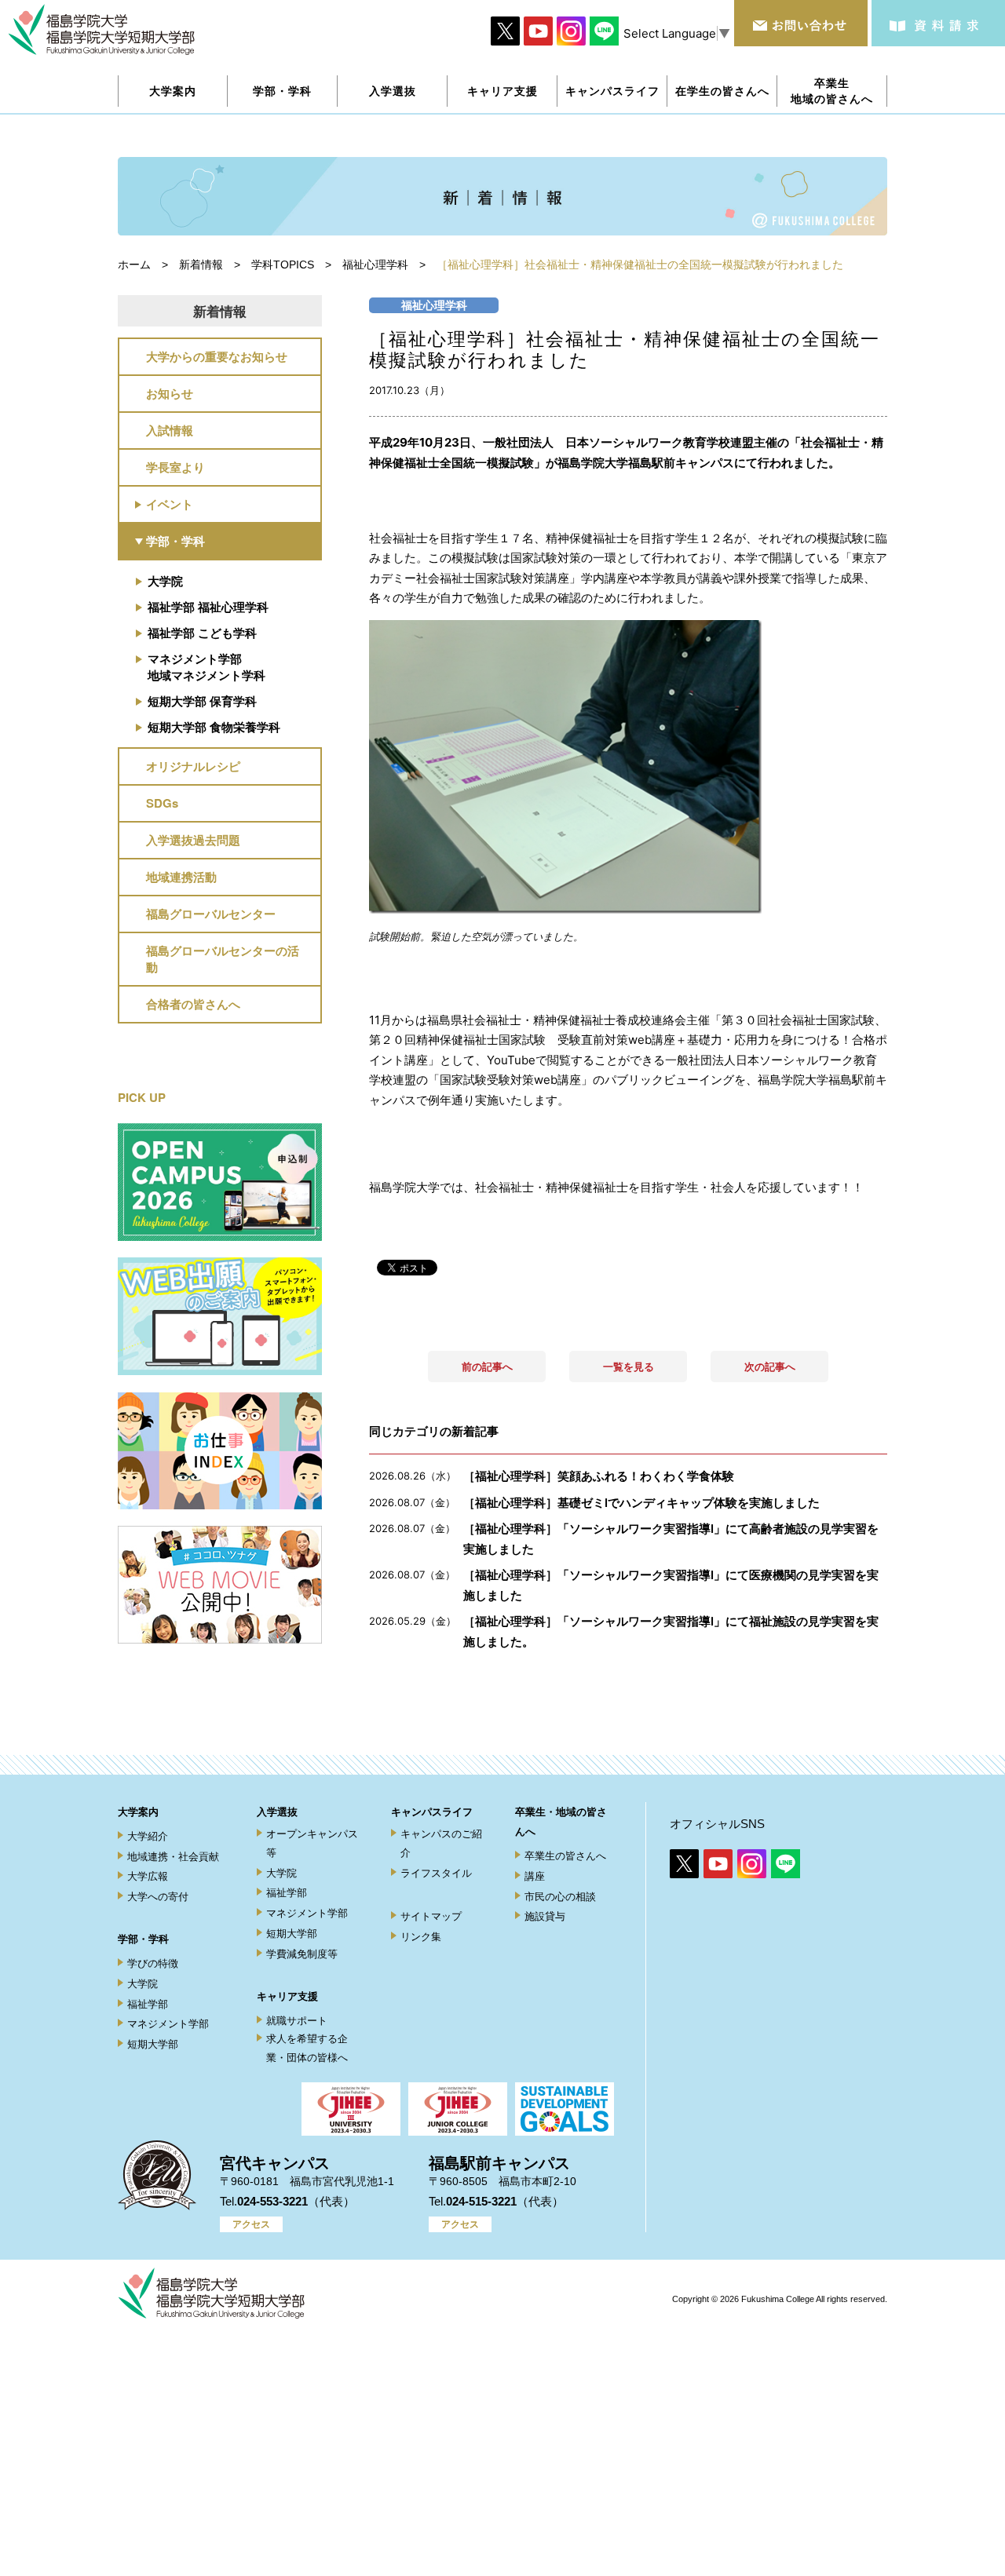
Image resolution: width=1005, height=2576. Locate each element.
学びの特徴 (153, 1963)
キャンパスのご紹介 (441, 1843)
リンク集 (421, 1937)
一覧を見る (629, 1366)
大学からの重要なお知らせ (217, 356)
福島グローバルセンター (211, 914)
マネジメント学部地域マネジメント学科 (206, 667)
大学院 (165, 581)
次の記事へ (770, 1366)
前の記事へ (487, 1366)
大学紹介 (148, 1836)
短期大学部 (153, 2044)
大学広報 (148, 1876)
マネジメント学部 (168, 2024)
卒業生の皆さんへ (565, 1856)
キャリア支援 (287, 1996)
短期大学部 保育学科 (202, 701)
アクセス (251, 2224)
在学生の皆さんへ (722, 91)
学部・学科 (175, 541)
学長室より (175, 467)
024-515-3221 (481, 2201)
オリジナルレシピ (193, 766)
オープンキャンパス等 (312, 1843)
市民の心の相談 (560, 1897)
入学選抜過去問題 (193, 840)
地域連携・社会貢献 (173, 1857)
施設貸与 (545, 1916)
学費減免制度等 (302, 1954)
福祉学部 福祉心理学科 (208, 607)
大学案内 (138, 1812)
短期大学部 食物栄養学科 (214, 727)
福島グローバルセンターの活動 (223, 959)
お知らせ (170, 393)
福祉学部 (148, 2004)
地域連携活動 (181, 877)
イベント (170, 504)
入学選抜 (277, 1812)
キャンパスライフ (432, 1812)
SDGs (162, 803)
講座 (535, 1876)
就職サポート (297, 2021)
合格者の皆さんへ (193, 1004)
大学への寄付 (158, 1897)
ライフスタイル (436, 1873)
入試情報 (170, 430)
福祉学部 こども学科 (202, 633)
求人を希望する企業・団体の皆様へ (307, 2048)
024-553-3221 (272, 2201)
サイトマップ (431, 1916)
